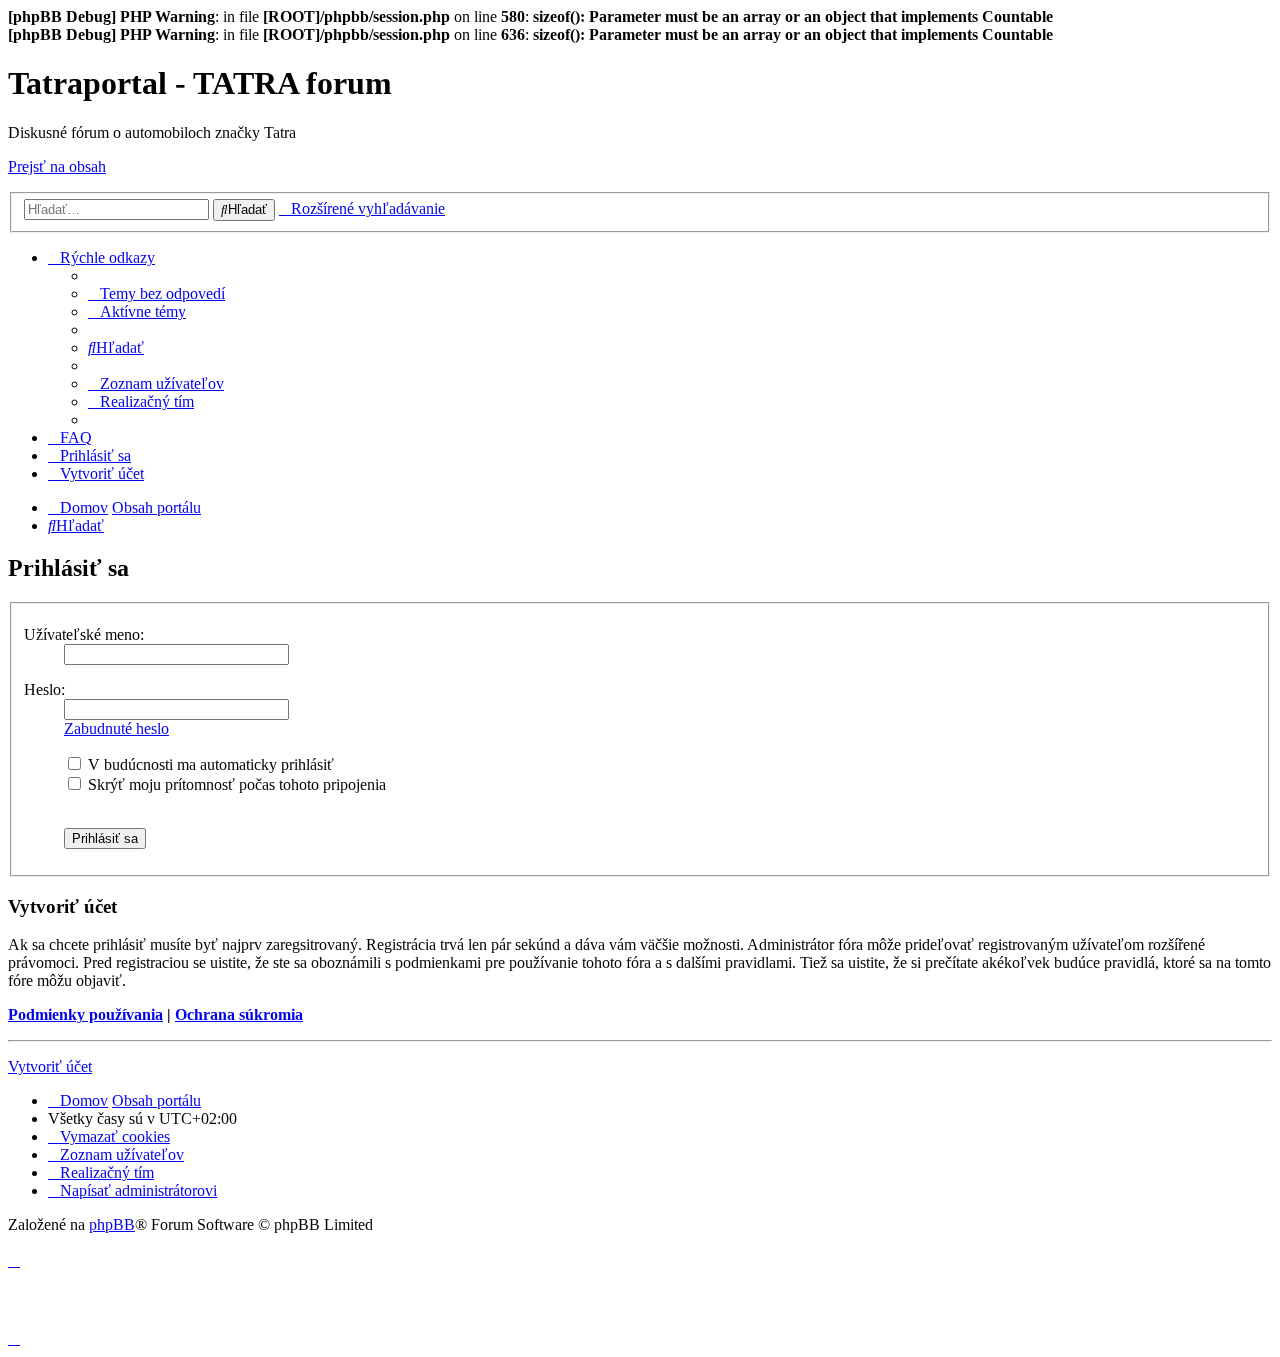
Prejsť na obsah (57, 166)
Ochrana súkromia (239, 1014)
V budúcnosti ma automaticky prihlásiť (209, 764)
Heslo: (44, 689)
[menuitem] (156, 293)
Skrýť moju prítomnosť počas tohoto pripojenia (235, 784)
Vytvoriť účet (50, 1066)
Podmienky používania (85, 1014)
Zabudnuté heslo (116, 728)
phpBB (112, 1224)
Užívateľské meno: (84, 634)
